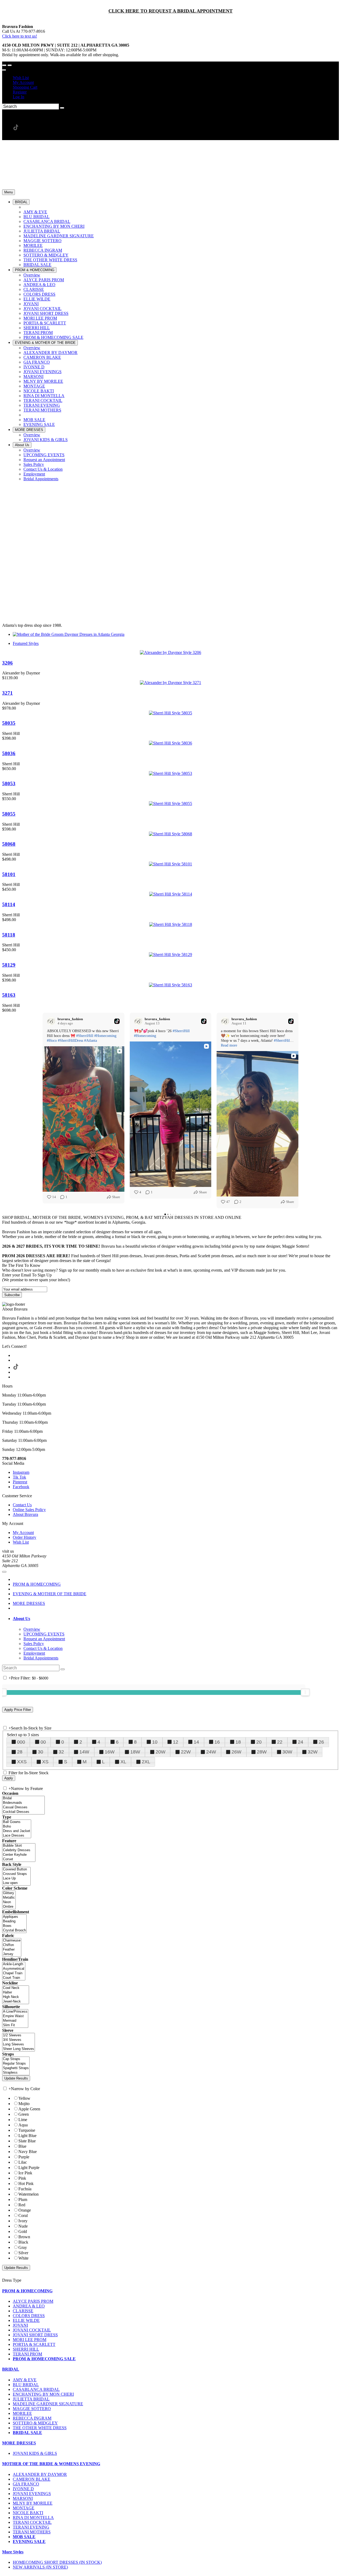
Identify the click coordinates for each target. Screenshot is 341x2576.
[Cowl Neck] (16, 1988)
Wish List (21, 78)
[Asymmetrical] (14, 1969)
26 (321, 1742)
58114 (9, 904)
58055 (9, 814)
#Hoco (52, 1041)
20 (259, 1742)
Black (23, 2242)
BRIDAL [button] (11, 2369)
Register (20, 92)
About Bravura (25, 1514)
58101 (9, 874)
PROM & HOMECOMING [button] (27, 2291)
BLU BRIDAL (26, 2385)
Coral (23, 2215)
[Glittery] (9, 1893)
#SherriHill (85, 1036)
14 (196, 1742)
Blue (22, 2146)
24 (301, 1742)
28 (20, 1752)
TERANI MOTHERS (32, 2532)
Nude (23, 2226)
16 (217, 1742)
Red (22, 2205)
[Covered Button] (16, 1869)
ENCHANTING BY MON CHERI (43, 2394)
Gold (23, 2231)
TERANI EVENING (31, 2527)
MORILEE (22, 2413)
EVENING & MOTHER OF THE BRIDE (50, 1594)
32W (313, 1752)
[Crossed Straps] (16, 1874)
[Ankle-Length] (14, 1964)
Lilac (23, 2162)
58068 (9, 844)
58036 (9, 753)
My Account (23, 82)
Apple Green (29, 2109)
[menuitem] (176, 78)
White (23, 2258)
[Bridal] (23, 1798)
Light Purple (29, 2168)
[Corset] (19, 1859)
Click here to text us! (20, 36)
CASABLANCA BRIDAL (36, 2389)
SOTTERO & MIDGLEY (35, 2423)
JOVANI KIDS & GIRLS (35, 2453)
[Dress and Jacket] (17, 1831)
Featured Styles (26, 643)
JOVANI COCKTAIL (32, 2330)
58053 (9, 784)
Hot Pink (26, 2184)
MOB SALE (24, 2537)
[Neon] (9, 1902)
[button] (21, 202)
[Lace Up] (16, 1879)
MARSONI (23, 2498)
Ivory (23, 2221)
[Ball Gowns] (17, 1822)
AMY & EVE (25, 2380)
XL (123, 1762)
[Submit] (62, 108)
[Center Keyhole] (19, 1855)
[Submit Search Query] (63, 1669)
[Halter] (16, 1993)
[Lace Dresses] (17, 1836)
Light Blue (27, 2136)
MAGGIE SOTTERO (32, 2409)
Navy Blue (28, 2152)
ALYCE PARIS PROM (33, 2301)
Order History (25, 1537)
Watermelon (29, 2194)
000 (21, 1742)
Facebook (21, 1487)
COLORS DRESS (29, 2316)
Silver (23, 2253)
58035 (9, 723)
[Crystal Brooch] (14, 1930)
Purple (24, 2157)
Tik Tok (19, 1477)
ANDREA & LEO (29, 2306)
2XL (146, 1762)
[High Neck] (16, 1997)
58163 (9, 995)
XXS (22, 1762)
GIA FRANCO (26, 2484)
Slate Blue (27, 2141)
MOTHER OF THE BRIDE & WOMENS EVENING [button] (51, 2464)
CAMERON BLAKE (32, 2479)
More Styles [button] (13, 2552)
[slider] (305, 1692)
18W (135, 1752)
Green (24, 2114)
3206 (7, 663)
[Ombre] (9, 1907)
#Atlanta (91, 1041)
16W (110, 1752)
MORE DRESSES (29, 1603)
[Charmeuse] (12, 1941)
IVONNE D (23, 2489)
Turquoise (27, 2130)
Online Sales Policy (29, 1510)
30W (287, 1752)
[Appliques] (14, 1917)
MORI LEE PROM (30, 2340)
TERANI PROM (27, 2354)
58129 (9, 965)
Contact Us (22, 1505)
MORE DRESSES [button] (19, 2443)
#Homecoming (105, 1036)
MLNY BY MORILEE (33, 2503)
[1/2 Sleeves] (19, 2035)
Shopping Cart (25, 87)
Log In (19, 97)
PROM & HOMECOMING (37, 1584)
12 (176, 1742)
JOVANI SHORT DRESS (35, 2335)
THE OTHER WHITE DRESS (40, 2428)
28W (262, 1752)
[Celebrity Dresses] (19, 1850)
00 (43, 1742)
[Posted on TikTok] (117, 1021)
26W (236, 1752)
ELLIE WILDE (26, 2320)
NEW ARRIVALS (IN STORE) (40, 2567)
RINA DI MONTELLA (33, 2518)
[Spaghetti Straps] (16, 2068)
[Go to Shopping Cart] (4, 65)
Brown (24, 2237)
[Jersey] (12, 1954)
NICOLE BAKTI (28, 2513)
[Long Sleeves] (19, 2044)
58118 (9, 935)
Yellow (24, 2098)
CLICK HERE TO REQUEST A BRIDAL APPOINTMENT (170, 11)
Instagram (21, 1472)
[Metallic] (9, 1898)
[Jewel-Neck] (16, 2002)
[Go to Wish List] (10, 65)
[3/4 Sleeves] (19, 2040)
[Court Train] (14, 1978)
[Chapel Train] (14, 1973)
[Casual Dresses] (23, 1807)
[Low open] (16, 1883)
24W (211, 1752)
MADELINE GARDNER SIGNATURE (48, 2404)
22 (280, 1742)
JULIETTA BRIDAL (31, 2399)
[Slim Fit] (15, 2025)
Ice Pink (25, 2173)
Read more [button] (229, 1045)
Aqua (23, 2125)
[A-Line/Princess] (15, 2012)
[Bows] (14, 1926)
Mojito (24, 2104)
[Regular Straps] (16, 2064)
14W (84, 1752)
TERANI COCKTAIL (32, 2522)
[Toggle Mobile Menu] (4, 1572)
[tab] (176, 1619)
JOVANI (20, 2325)
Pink (22, 2178)
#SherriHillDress (70, 1041)
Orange (25, 2210)
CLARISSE (23, 2311)
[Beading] (14, 1921)
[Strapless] (16, 2073)
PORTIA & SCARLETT (34, 2344)
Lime (23, 2120)
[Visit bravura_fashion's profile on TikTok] (52, 1021)
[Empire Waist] (15, 2016)
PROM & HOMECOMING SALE (44, 2359)
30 (40, 1752)
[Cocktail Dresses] (23, 1812)
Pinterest (20, 1482)
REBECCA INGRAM (32, 2418)
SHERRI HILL (26, 2349)
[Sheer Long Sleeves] (19, 2049)
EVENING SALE (29, 2542)
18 (238, 1742)
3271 (7, 693)
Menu (9, 192)
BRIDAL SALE (27, 2433)
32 (61, 1752)
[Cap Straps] (16, 2059)
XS (45, 1762)
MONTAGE (24, 2508)
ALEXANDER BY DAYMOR (40, 2474)
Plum (23, 2199)
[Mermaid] (15, 2021)
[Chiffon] (12, 1945)
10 (155, 1742)
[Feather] (12, 1950)
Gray (23, 2247)
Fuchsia (25, 2189)
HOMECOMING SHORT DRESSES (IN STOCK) (57, 2562)
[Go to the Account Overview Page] (4, 70)
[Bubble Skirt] (19, 1846)
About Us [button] (21, 1619)
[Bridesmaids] (23, 1803)
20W (161, 1752)
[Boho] (17, 1827)
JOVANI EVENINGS (32, 2494)
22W (186, 1752)
